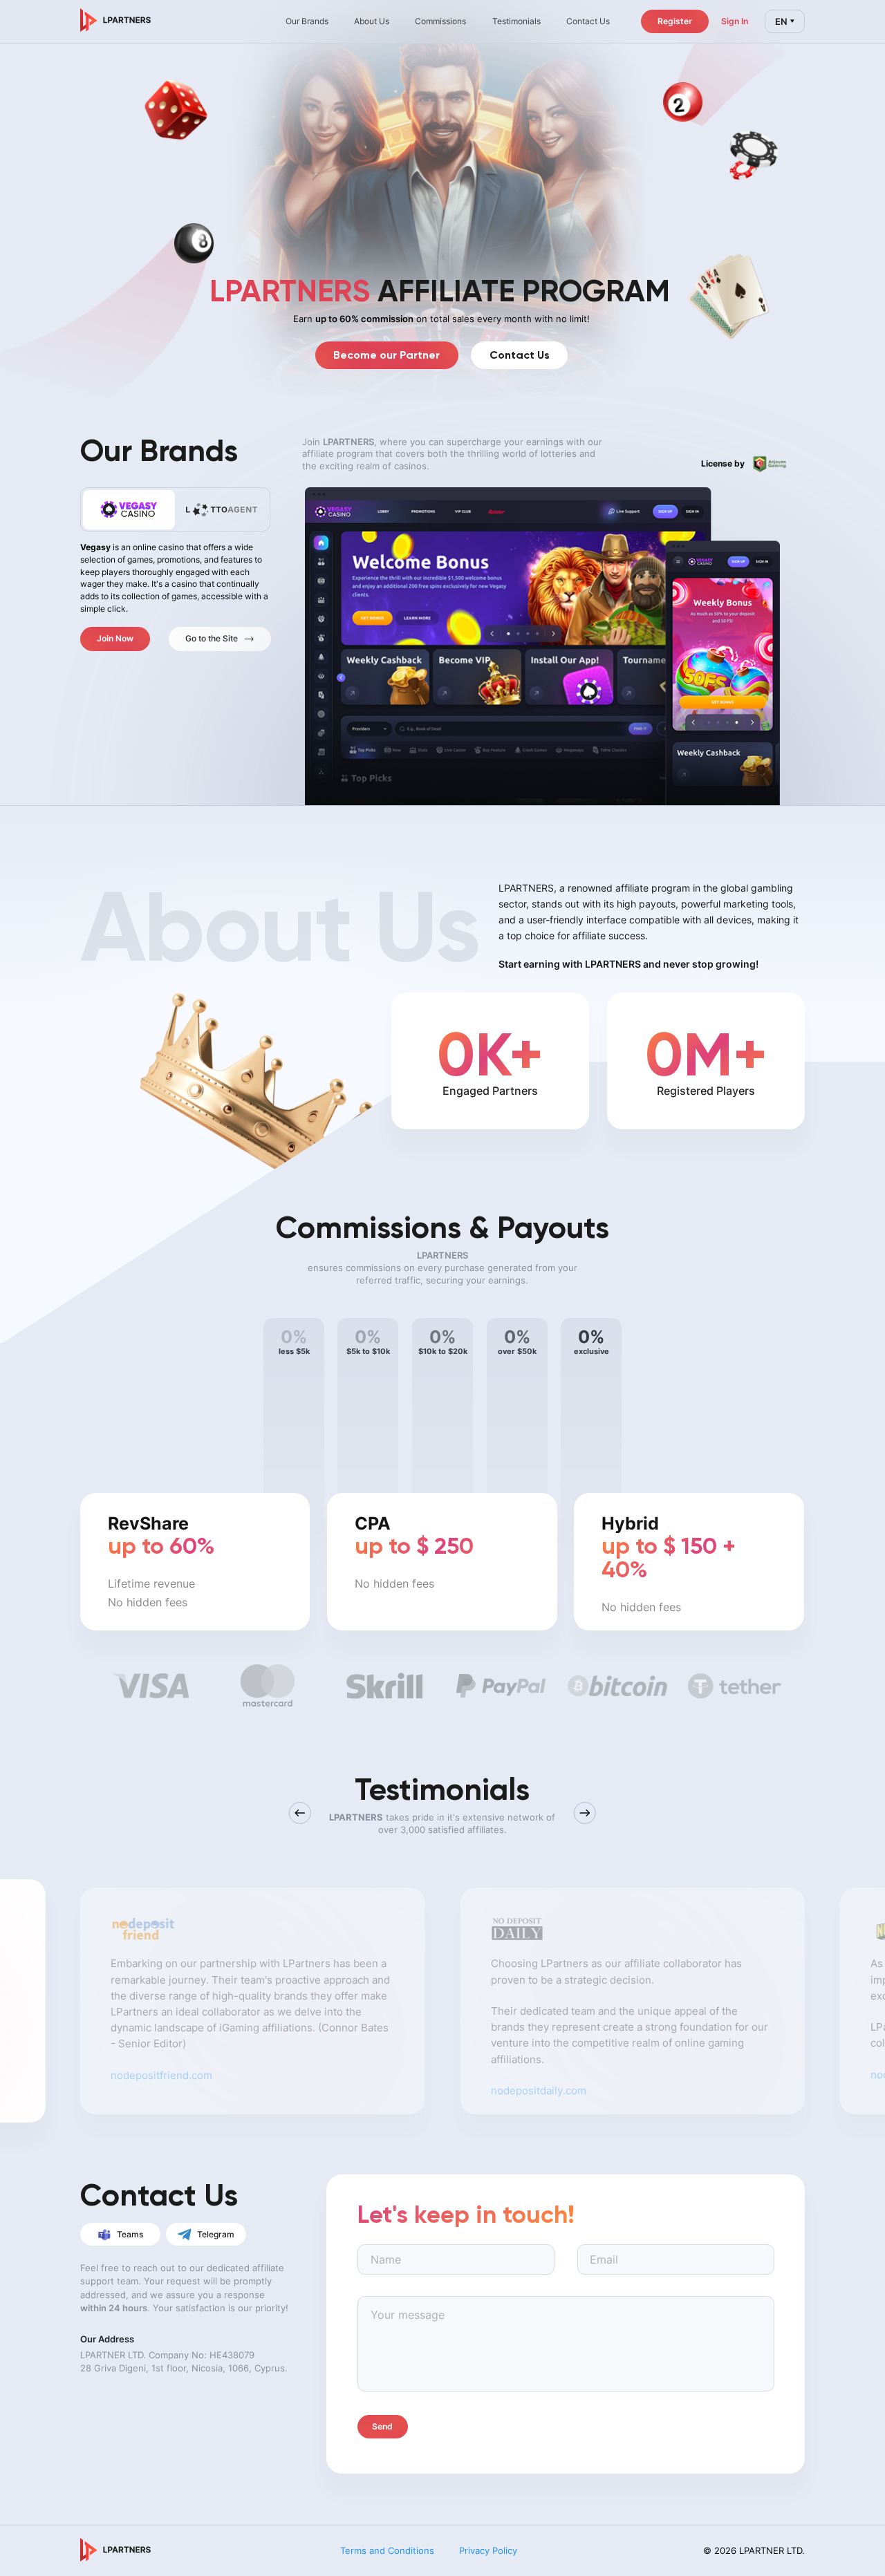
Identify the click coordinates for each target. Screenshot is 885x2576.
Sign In (735, 21)
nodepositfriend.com (161, 2067)
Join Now (115, 638)
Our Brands (307, 21)
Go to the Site (212, 638)
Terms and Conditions (387, 2550)
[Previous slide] (300, 1813)
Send (382, 2426)
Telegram (216, 2234)
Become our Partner (386, 355)
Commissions (440, 21)
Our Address (107, 2339)
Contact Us (520, 355)
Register (675, 21)
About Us (372, 21)
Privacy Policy (488, 2550)
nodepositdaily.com (539, 2083)
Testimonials (516, 21)
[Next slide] (585, 1813)
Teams (130, 2234)
